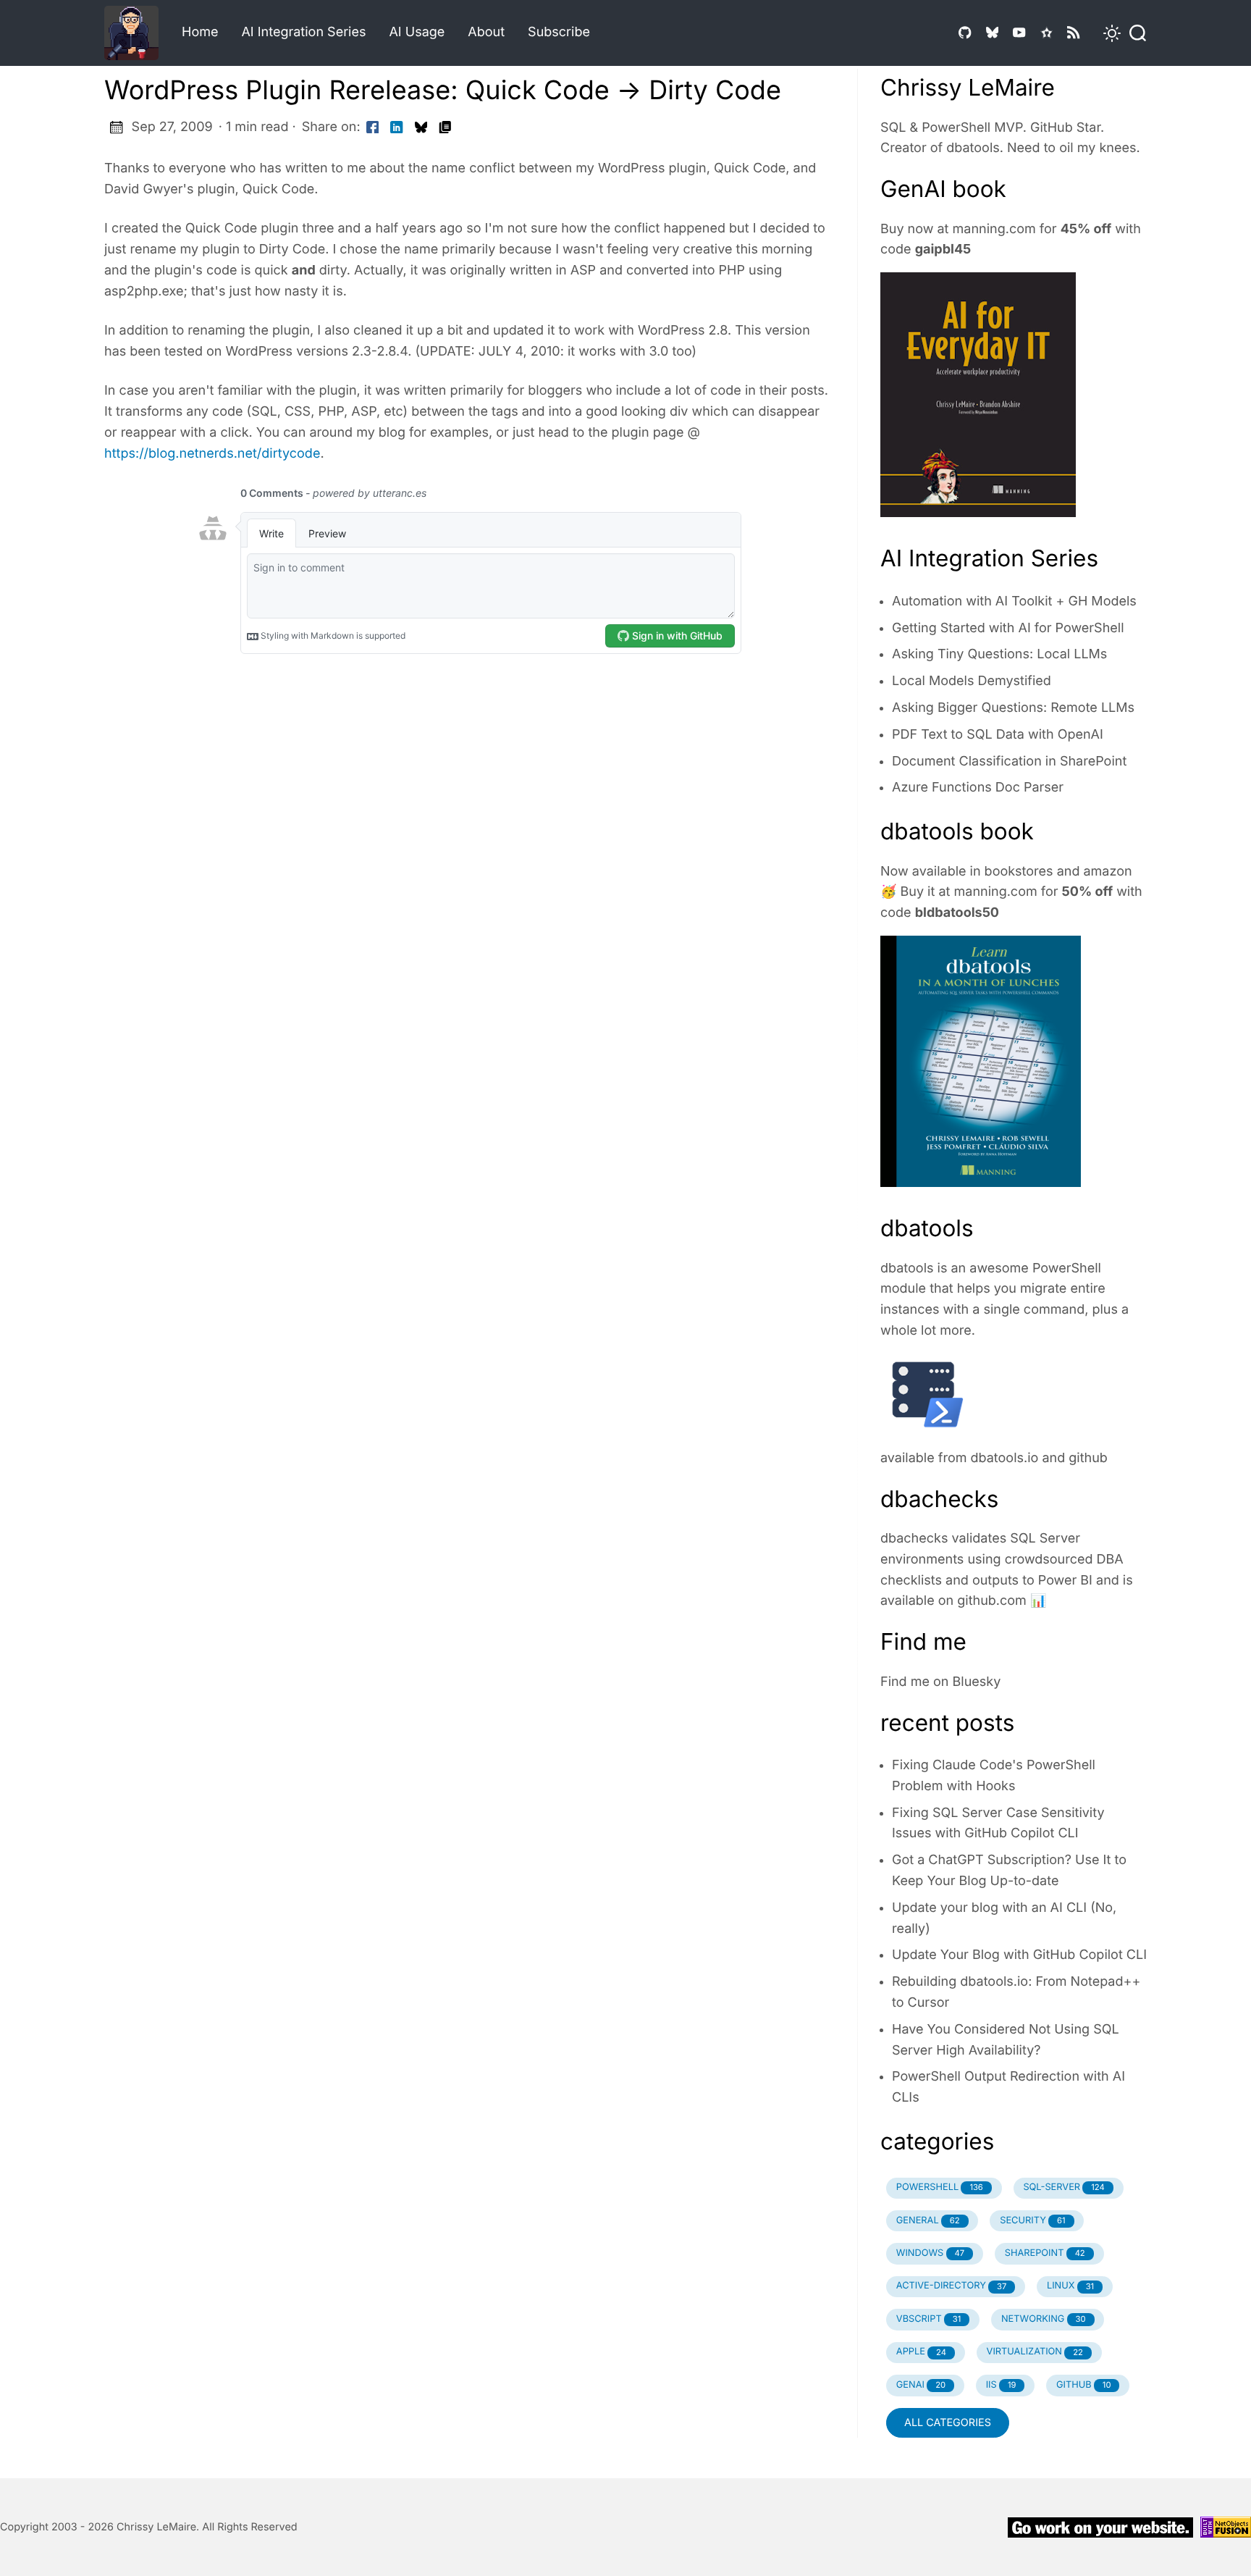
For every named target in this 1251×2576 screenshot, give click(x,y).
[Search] (1134, 33)
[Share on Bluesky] (421, 128)
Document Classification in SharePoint (1009, 762)
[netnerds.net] (137, 33)
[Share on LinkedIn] (397, 128)
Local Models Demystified (972, 681)
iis (1001, 2385)
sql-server (1063, 2187)
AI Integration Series (303, 32)
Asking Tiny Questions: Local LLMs (999, 654)
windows (930, 2253)
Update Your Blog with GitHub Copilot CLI (1019, 1955)
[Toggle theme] (1103, 33)
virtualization (1035, 2352)
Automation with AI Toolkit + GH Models (1014, 601)
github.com (992, 1601)
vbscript (929, 2319)
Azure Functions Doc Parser (978, 788)
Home (200, 32)
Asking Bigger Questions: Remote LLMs (1013, 708)
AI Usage (417, 32)
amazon (1107, 872)
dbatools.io (1005, 1458)
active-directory (952, 2286)
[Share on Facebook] (373, 128)
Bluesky (977, 1682)
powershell (940, 2187)
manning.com (994, 229)
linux (1070, 2286)
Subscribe (559, 32)
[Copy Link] (445, 128)
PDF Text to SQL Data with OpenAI (998, 735)
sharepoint (1045, 2253)
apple (921, 2352)
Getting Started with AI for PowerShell (1008, 628)
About (486, 32)
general (928, 2221)
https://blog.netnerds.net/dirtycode (212, 454)
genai (921, 2385)
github (1088, 1458)
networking (1044, 2319)
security (1032, 2221)
